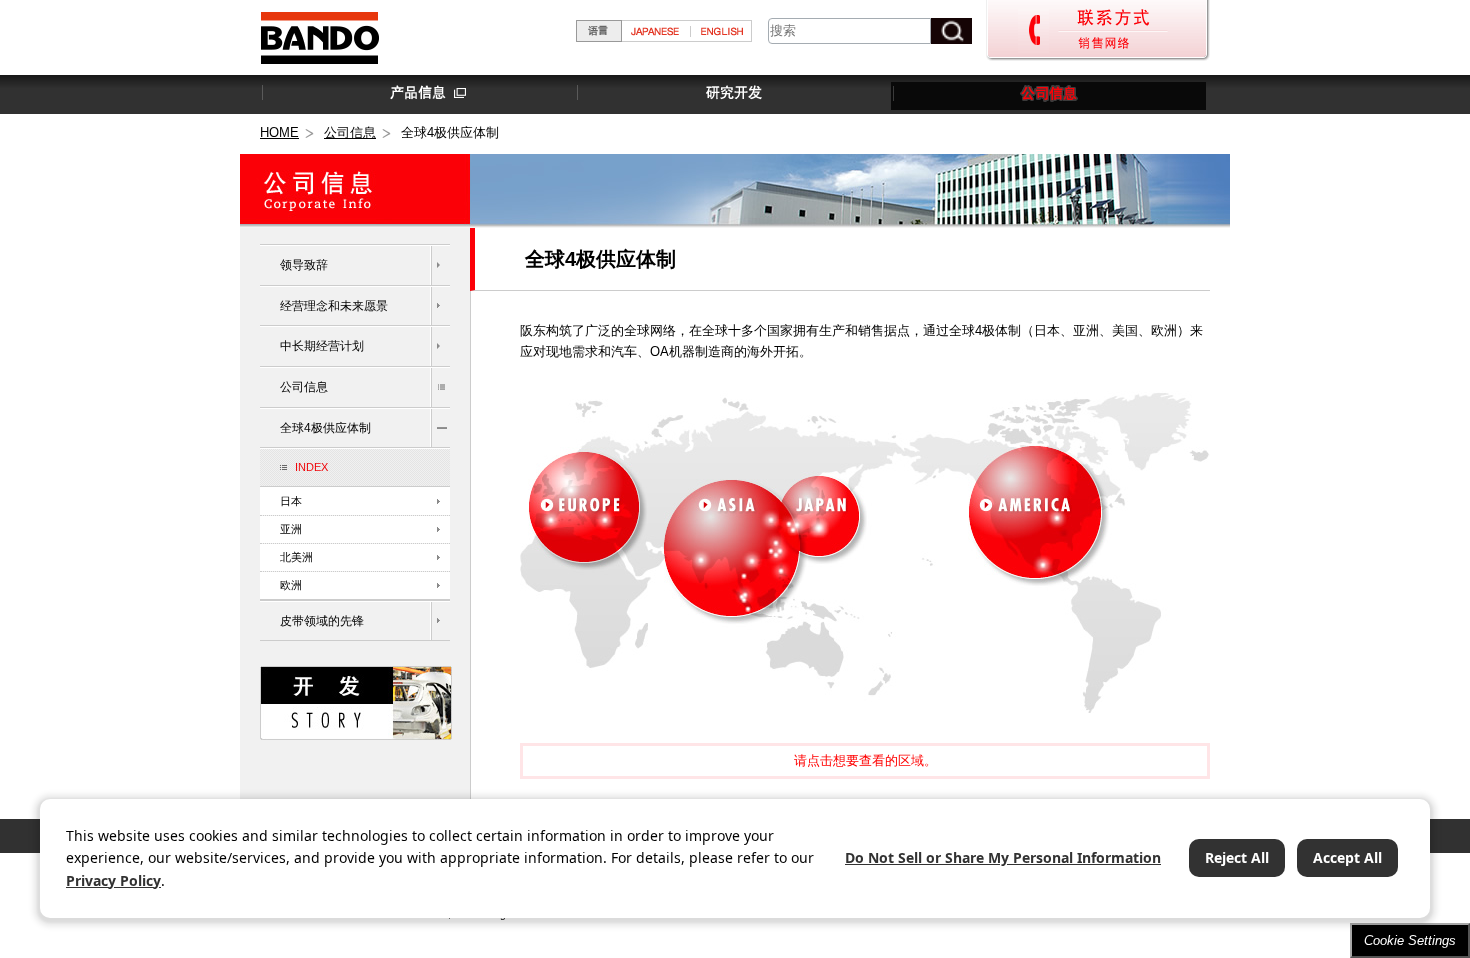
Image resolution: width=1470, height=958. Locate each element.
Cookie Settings (1410, 940)
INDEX (311, 467)
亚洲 (291, 529)
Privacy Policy (113, 880)
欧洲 (291, 585)
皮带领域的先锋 (322, 620)
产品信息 (417, 94)
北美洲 (296, 557)
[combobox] (849, 31)
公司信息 (1048, 94)
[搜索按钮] (951, 31)
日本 (291, 501)
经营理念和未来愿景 (334, 305)
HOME (279, 132)
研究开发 (732, 94)
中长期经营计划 (322, 345)
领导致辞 (304, 264)
